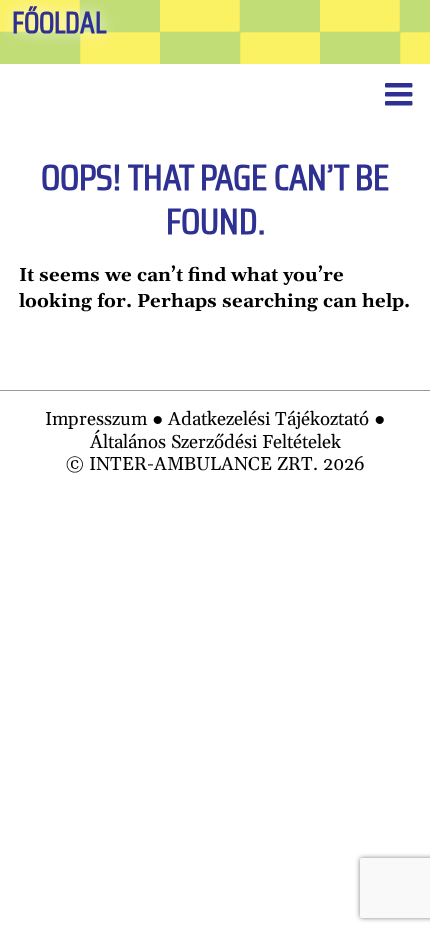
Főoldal (59, 23)
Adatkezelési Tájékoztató (268, 419)
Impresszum (96, 419)
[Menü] (398, 96)
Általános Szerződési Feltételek (215, 442)
